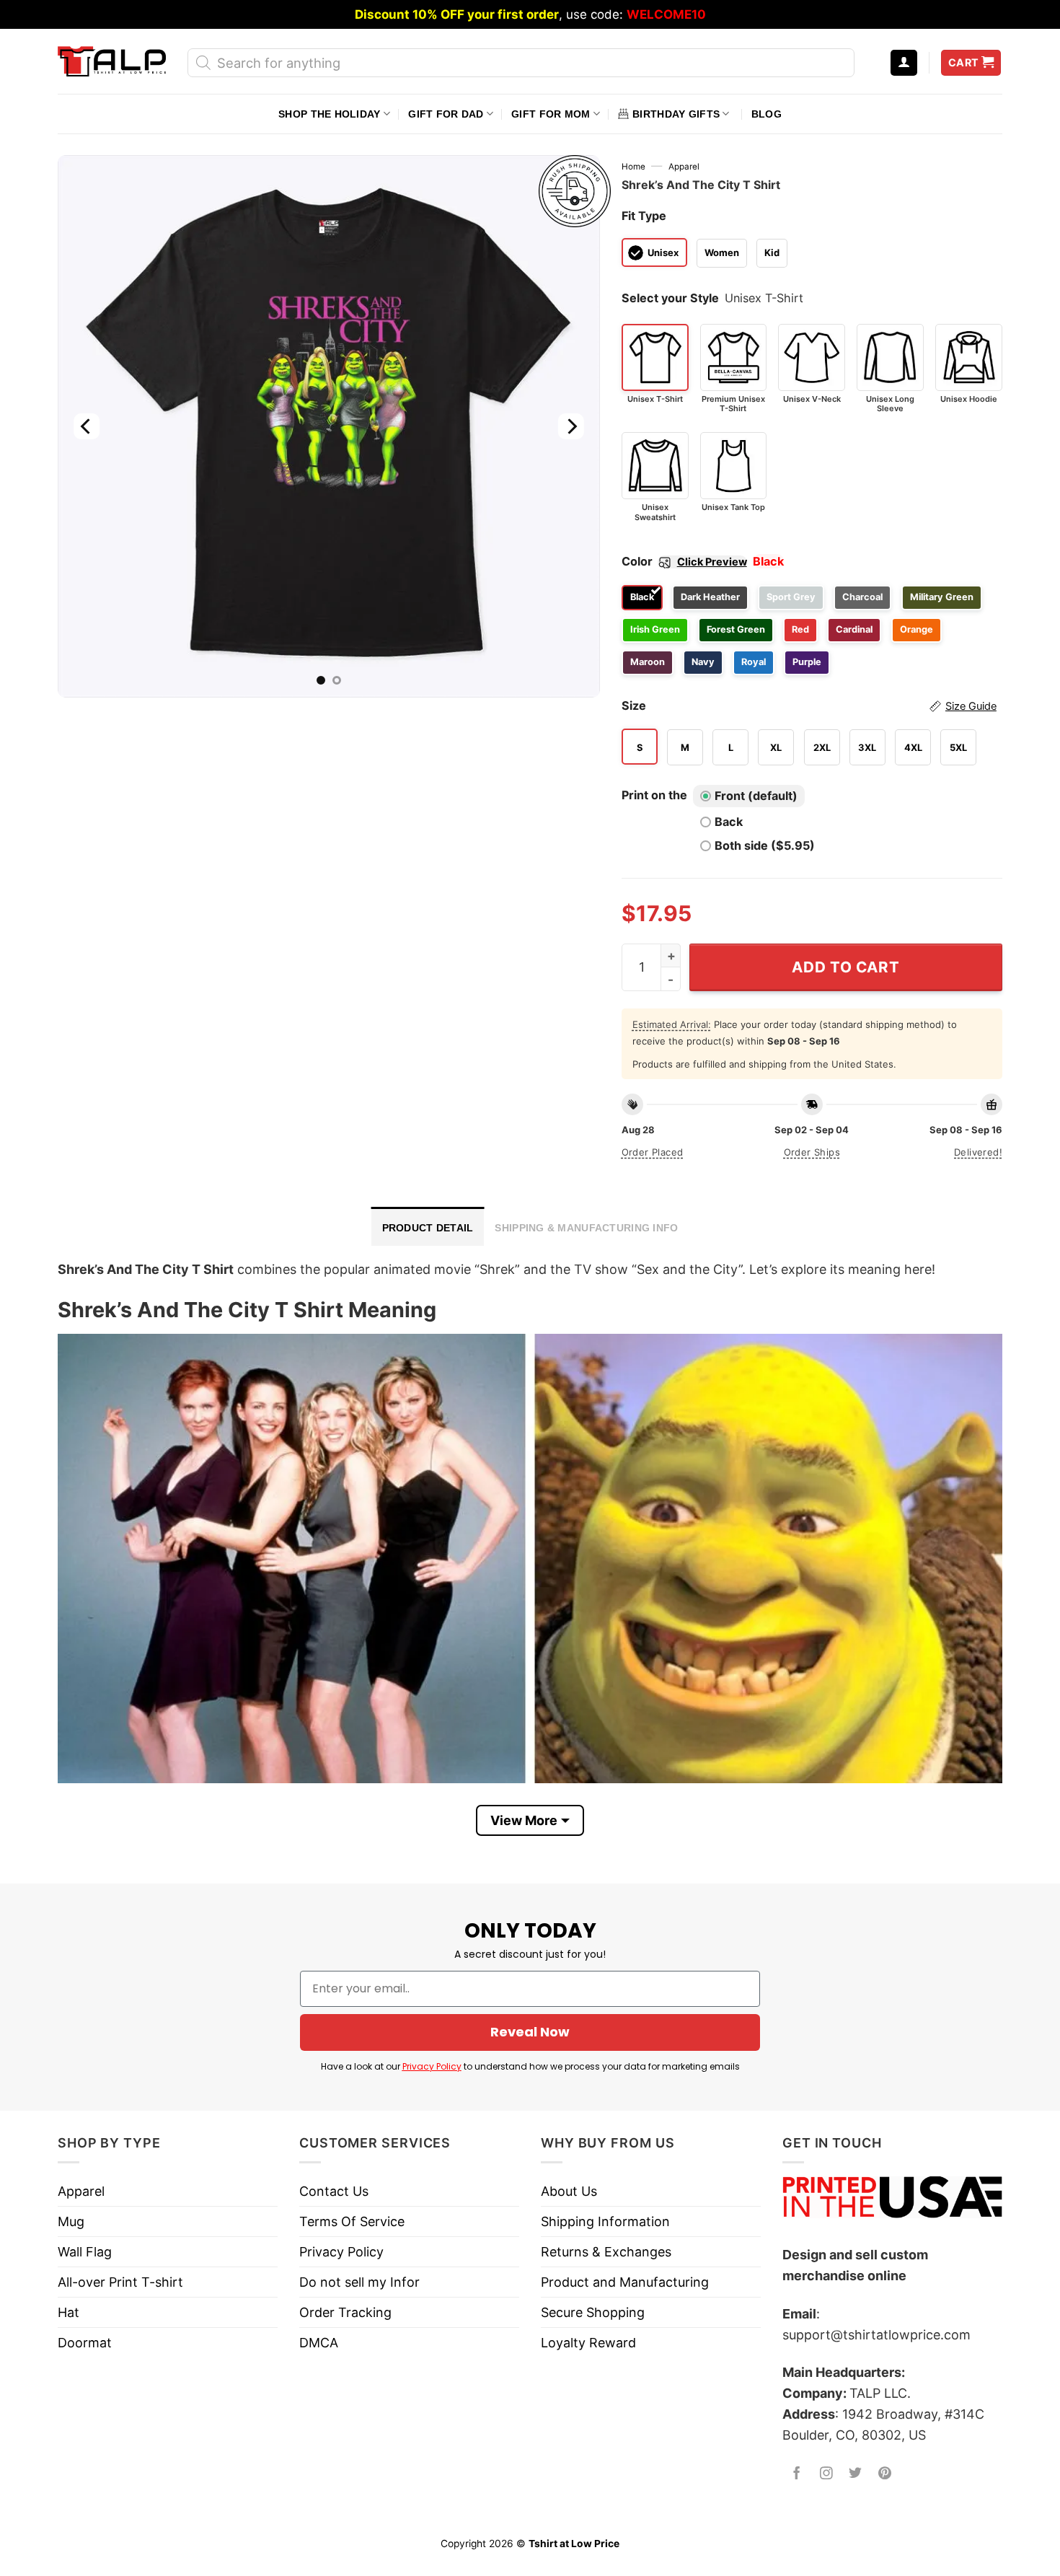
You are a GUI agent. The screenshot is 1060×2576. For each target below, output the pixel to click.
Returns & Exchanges (606, 2252)
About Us (569, 2191)
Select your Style (670, 298)
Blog (767, 114)
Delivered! (978, 1152)
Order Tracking (345, 2312)
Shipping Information (605, 2221)
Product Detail (428, 1228)
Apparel (684, 167)
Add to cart (845, 967)
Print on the (654, 795)
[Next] (570, 426)
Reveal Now (530, 2032)
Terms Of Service (352, 2221)
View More (524, 1820)
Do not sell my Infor (359, 2282)
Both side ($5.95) (765, 845)
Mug (71, 2221)
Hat (69, 2312)
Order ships (812, 1152)
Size (809, 705)
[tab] (428, 1226)
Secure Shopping (593, 2312)
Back (729, 822)
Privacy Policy (432, 2066)
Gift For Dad (446, 114)
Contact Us (334, 2191)
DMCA (319, 2343)
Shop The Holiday (329, 114)
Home (633, 167)
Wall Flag (85, 2252)
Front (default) (756, 796)
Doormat (85, 2343)
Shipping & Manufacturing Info (586, 1228)
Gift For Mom (551, 114)
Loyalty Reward (588, 2343)
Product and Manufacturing (625, 2282)
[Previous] (87, 426)
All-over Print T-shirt (120, 2282)
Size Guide (971, 706)
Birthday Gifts (676, 114)
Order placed (653, 1152)
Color (684, 561)
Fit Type (644, 216)
